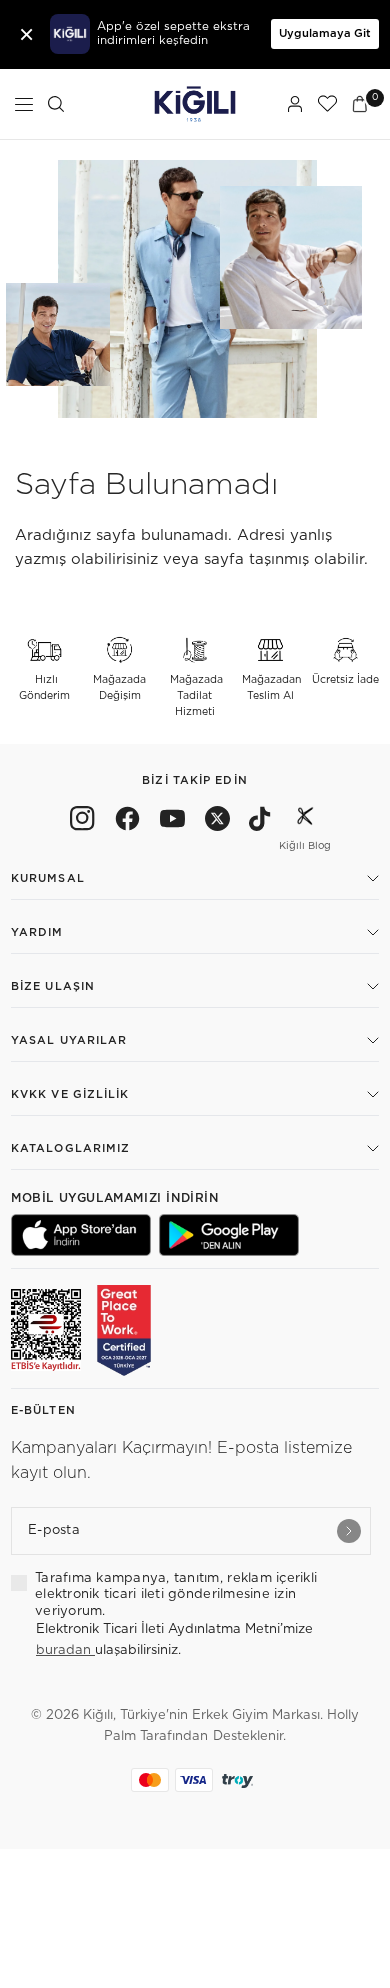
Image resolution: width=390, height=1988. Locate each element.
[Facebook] (127, 822)
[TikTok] (260, 822)
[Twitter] (217, 822)
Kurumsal (48, 878)
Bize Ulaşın (53, 986)
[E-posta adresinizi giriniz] (349, 1531)
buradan (65, 1650)
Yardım (37, 932)
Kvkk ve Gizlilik (70, 1094)
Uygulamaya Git (325, 33)
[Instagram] (82, 822)
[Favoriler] (327, 104)
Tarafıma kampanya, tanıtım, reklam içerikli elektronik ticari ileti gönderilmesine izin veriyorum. (176, 1595)
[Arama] (56, 104)
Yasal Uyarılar (69, 1040)
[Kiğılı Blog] (305, 822)
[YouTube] (172, 822)
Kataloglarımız (70, 1148)
